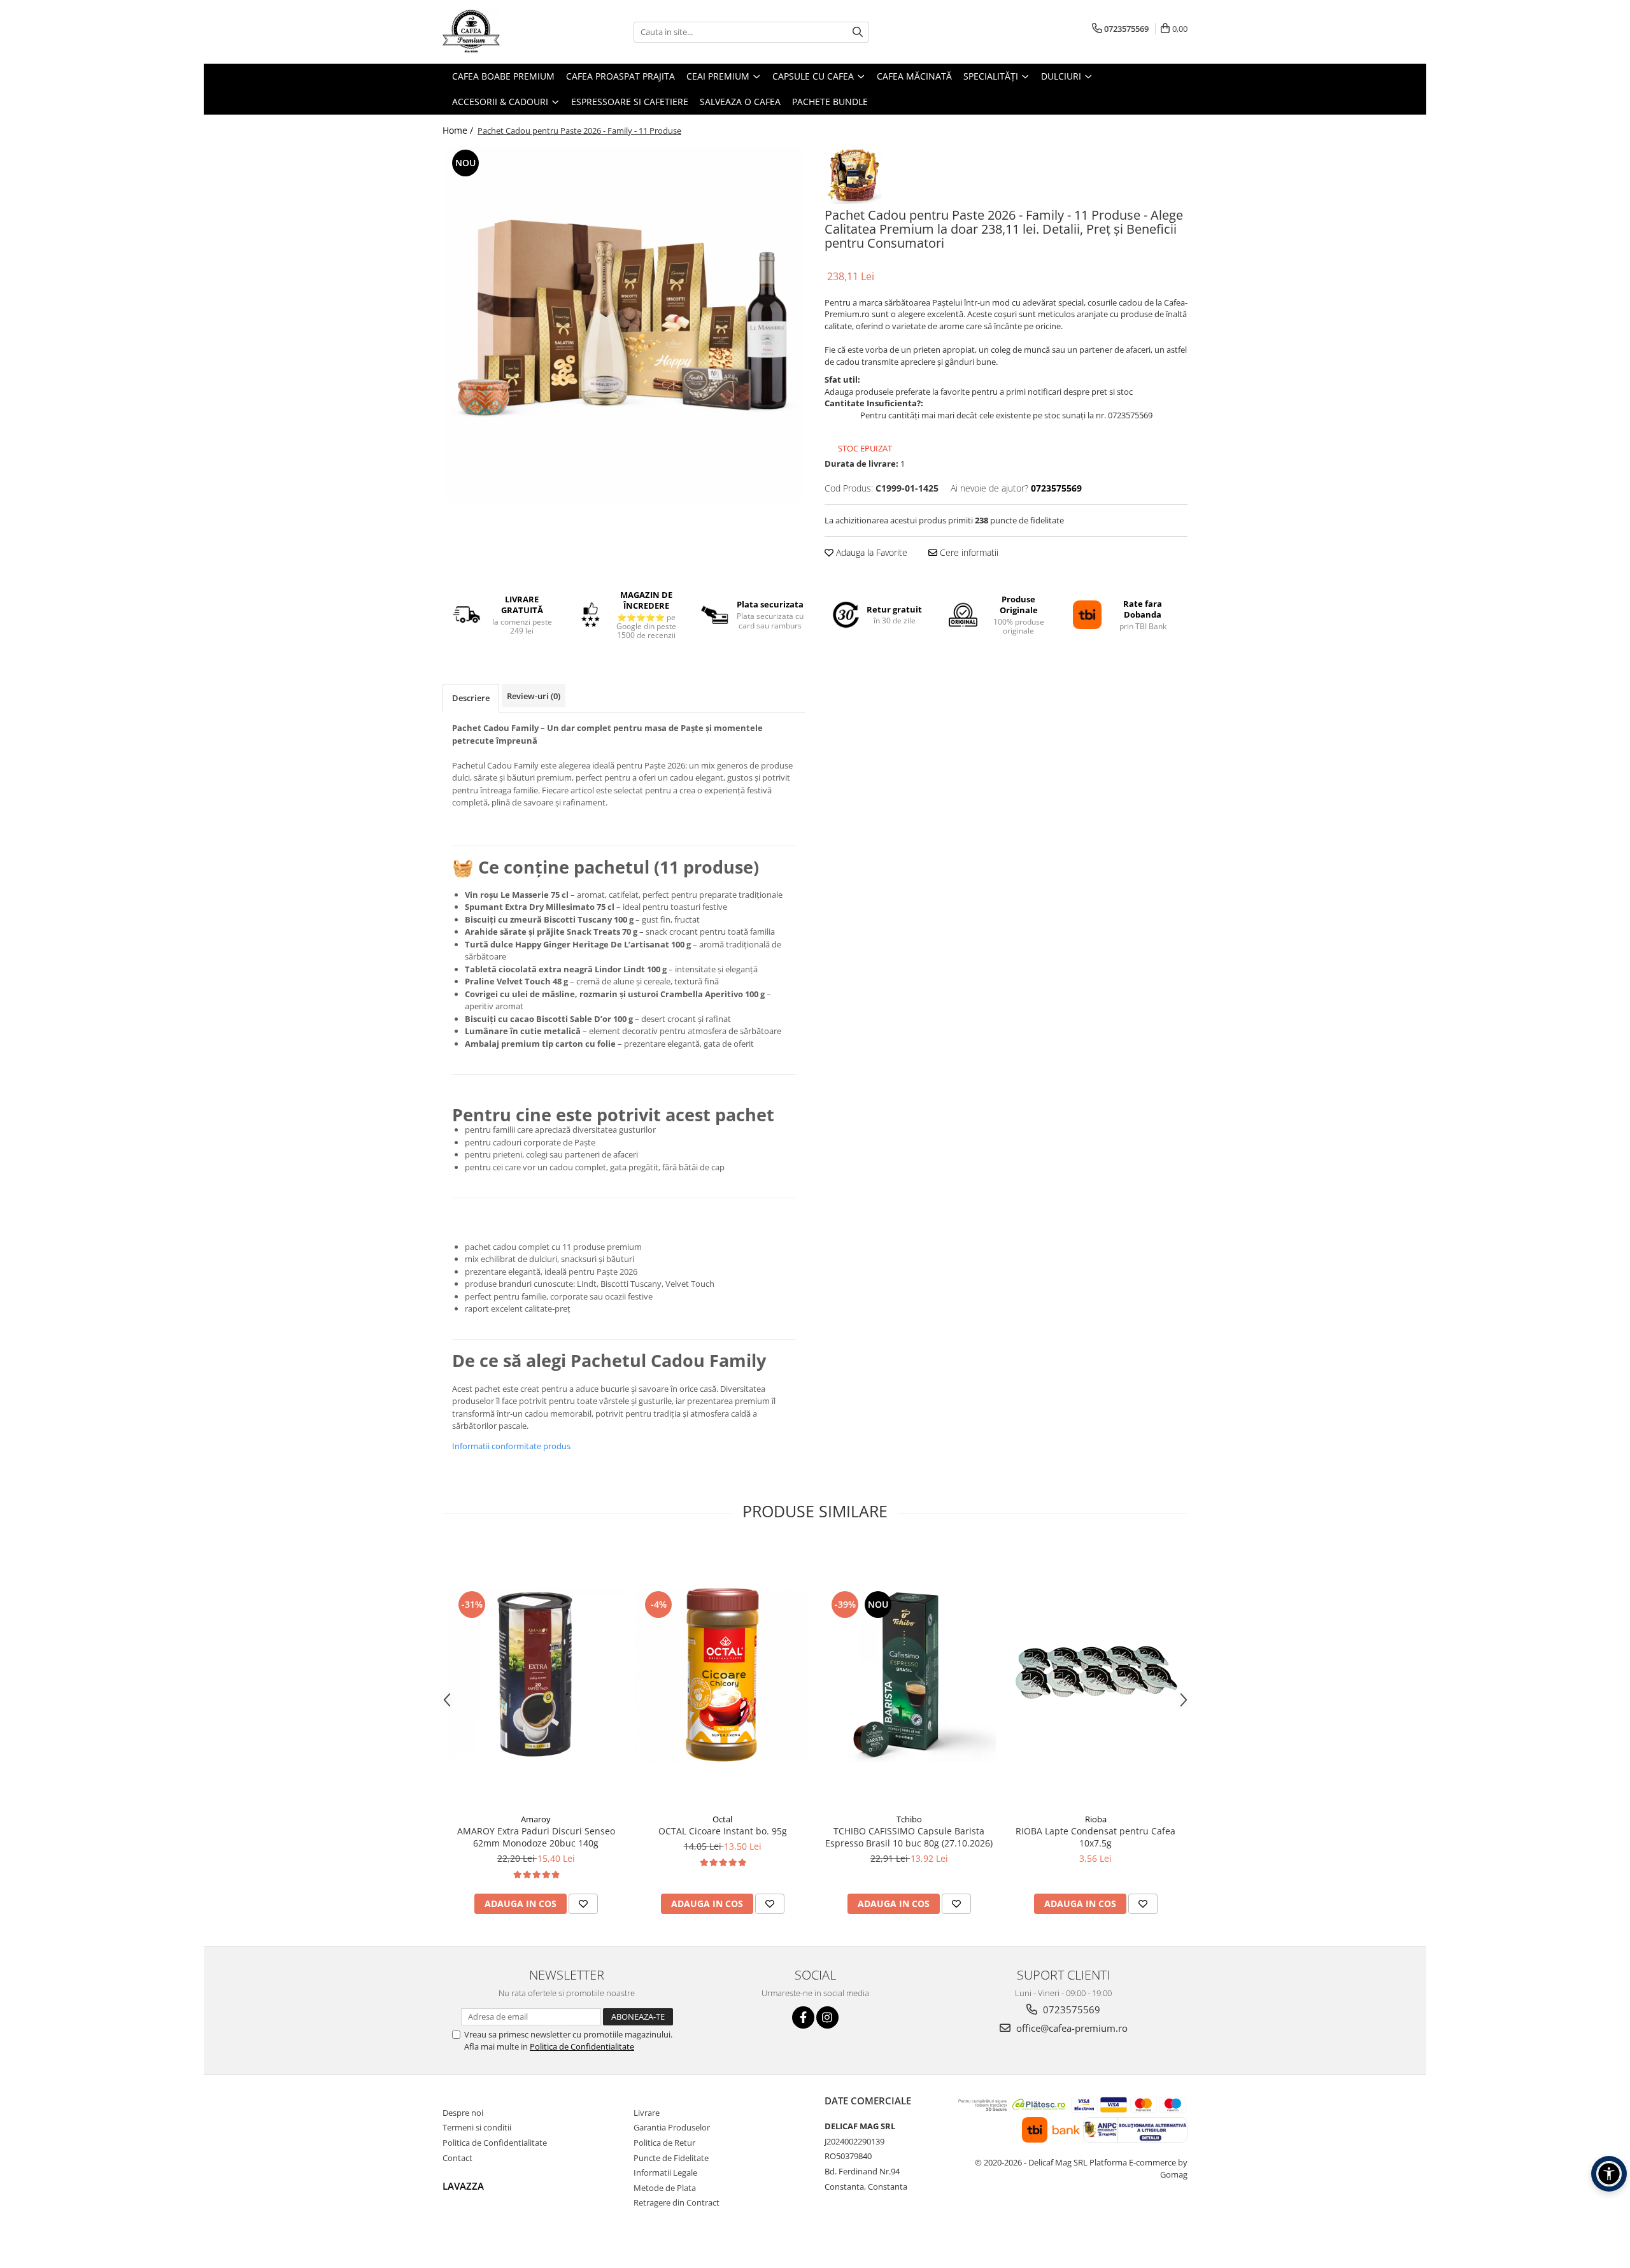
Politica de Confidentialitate (582, 2046)
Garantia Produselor (672, 2127)
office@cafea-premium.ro (1071, 2028)
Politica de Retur (664, 2143)
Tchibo (909, 1819)
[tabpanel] (624, 325)
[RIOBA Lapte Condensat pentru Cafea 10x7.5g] (1095, 1675)
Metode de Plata (665, 2188)
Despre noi (463, 2113)
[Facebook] (803, 2017)
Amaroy (536, 1819)
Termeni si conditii (477, 2127)
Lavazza (463, 2186)
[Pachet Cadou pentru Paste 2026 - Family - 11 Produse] (624, 325)
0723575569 (1070, 2009)
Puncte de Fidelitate (671, 2158)
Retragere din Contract (677, 2202)
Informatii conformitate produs (511, 1446)
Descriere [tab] (471, 698)
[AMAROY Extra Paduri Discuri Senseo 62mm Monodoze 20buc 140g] (536, 1675)
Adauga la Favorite (870, 552)
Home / (459, 130)
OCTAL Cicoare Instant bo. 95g (723, 1831)
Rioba (1096, 1819)
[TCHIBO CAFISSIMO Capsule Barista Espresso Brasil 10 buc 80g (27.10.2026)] (909, 1675)
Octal (722, 1819)
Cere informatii (968, 552)
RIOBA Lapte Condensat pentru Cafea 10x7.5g (1095, 1837)
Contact (457, 2158)
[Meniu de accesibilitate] (1609, 2174)
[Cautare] (858, 32)
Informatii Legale (665, 2172)
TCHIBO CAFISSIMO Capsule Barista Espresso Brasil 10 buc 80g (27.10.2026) (909, 1837)
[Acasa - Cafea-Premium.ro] (506, 32)
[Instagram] (827, 2017)
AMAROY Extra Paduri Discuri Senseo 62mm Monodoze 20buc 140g (536, 1837)
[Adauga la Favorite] (583, 1904)
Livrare (647, 2113)
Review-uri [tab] (534, 696)
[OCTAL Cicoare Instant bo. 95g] (722, 1675)
